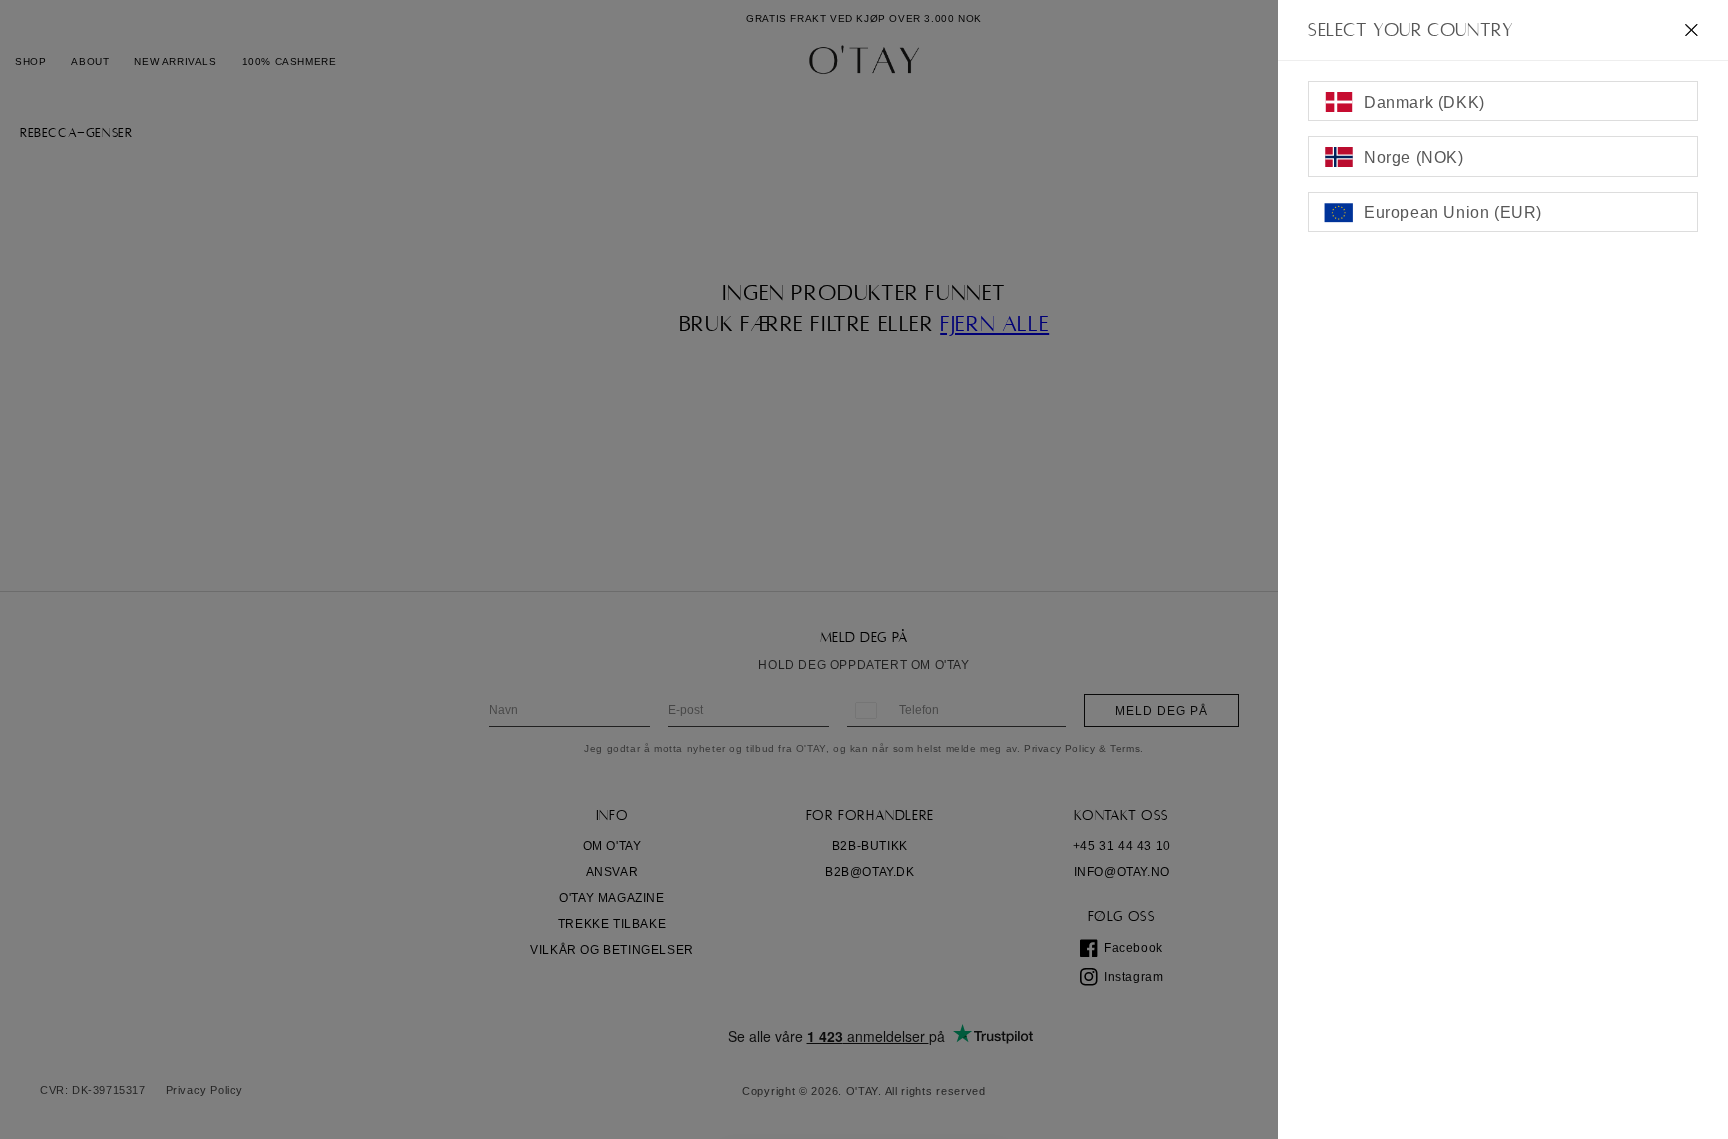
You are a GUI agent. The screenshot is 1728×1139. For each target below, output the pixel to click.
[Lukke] (1691, 30)
